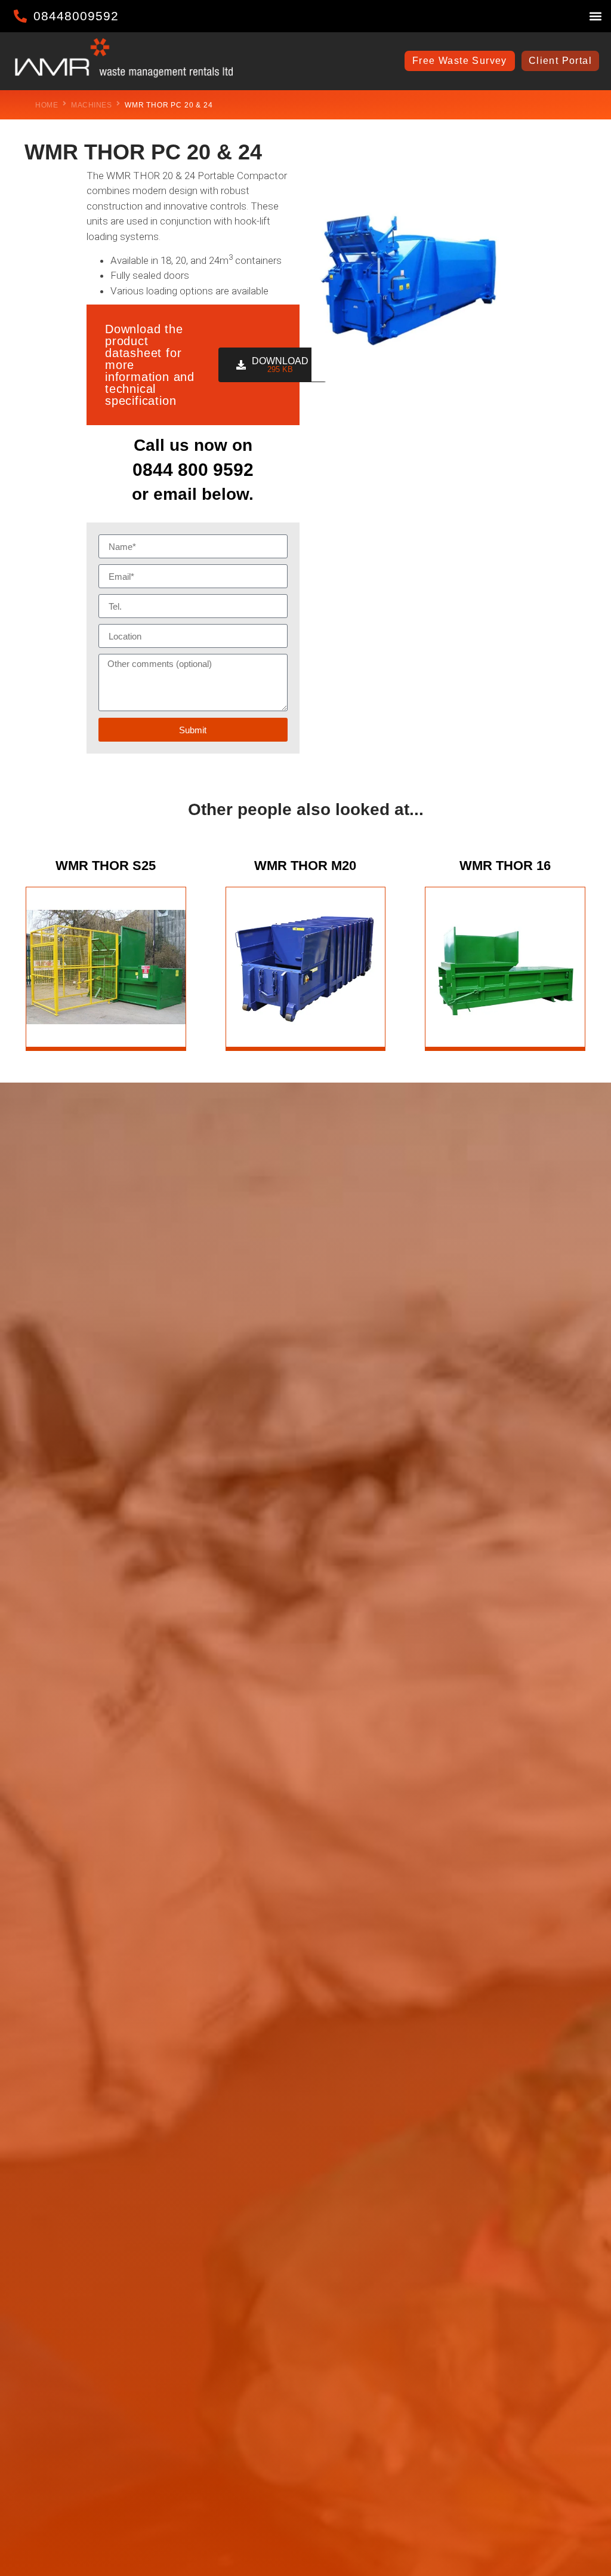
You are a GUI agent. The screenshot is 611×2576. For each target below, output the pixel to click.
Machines (91, 105)
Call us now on (193, 445)
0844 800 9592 (193, 470)
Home (47, 105)
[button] (595, 16)
